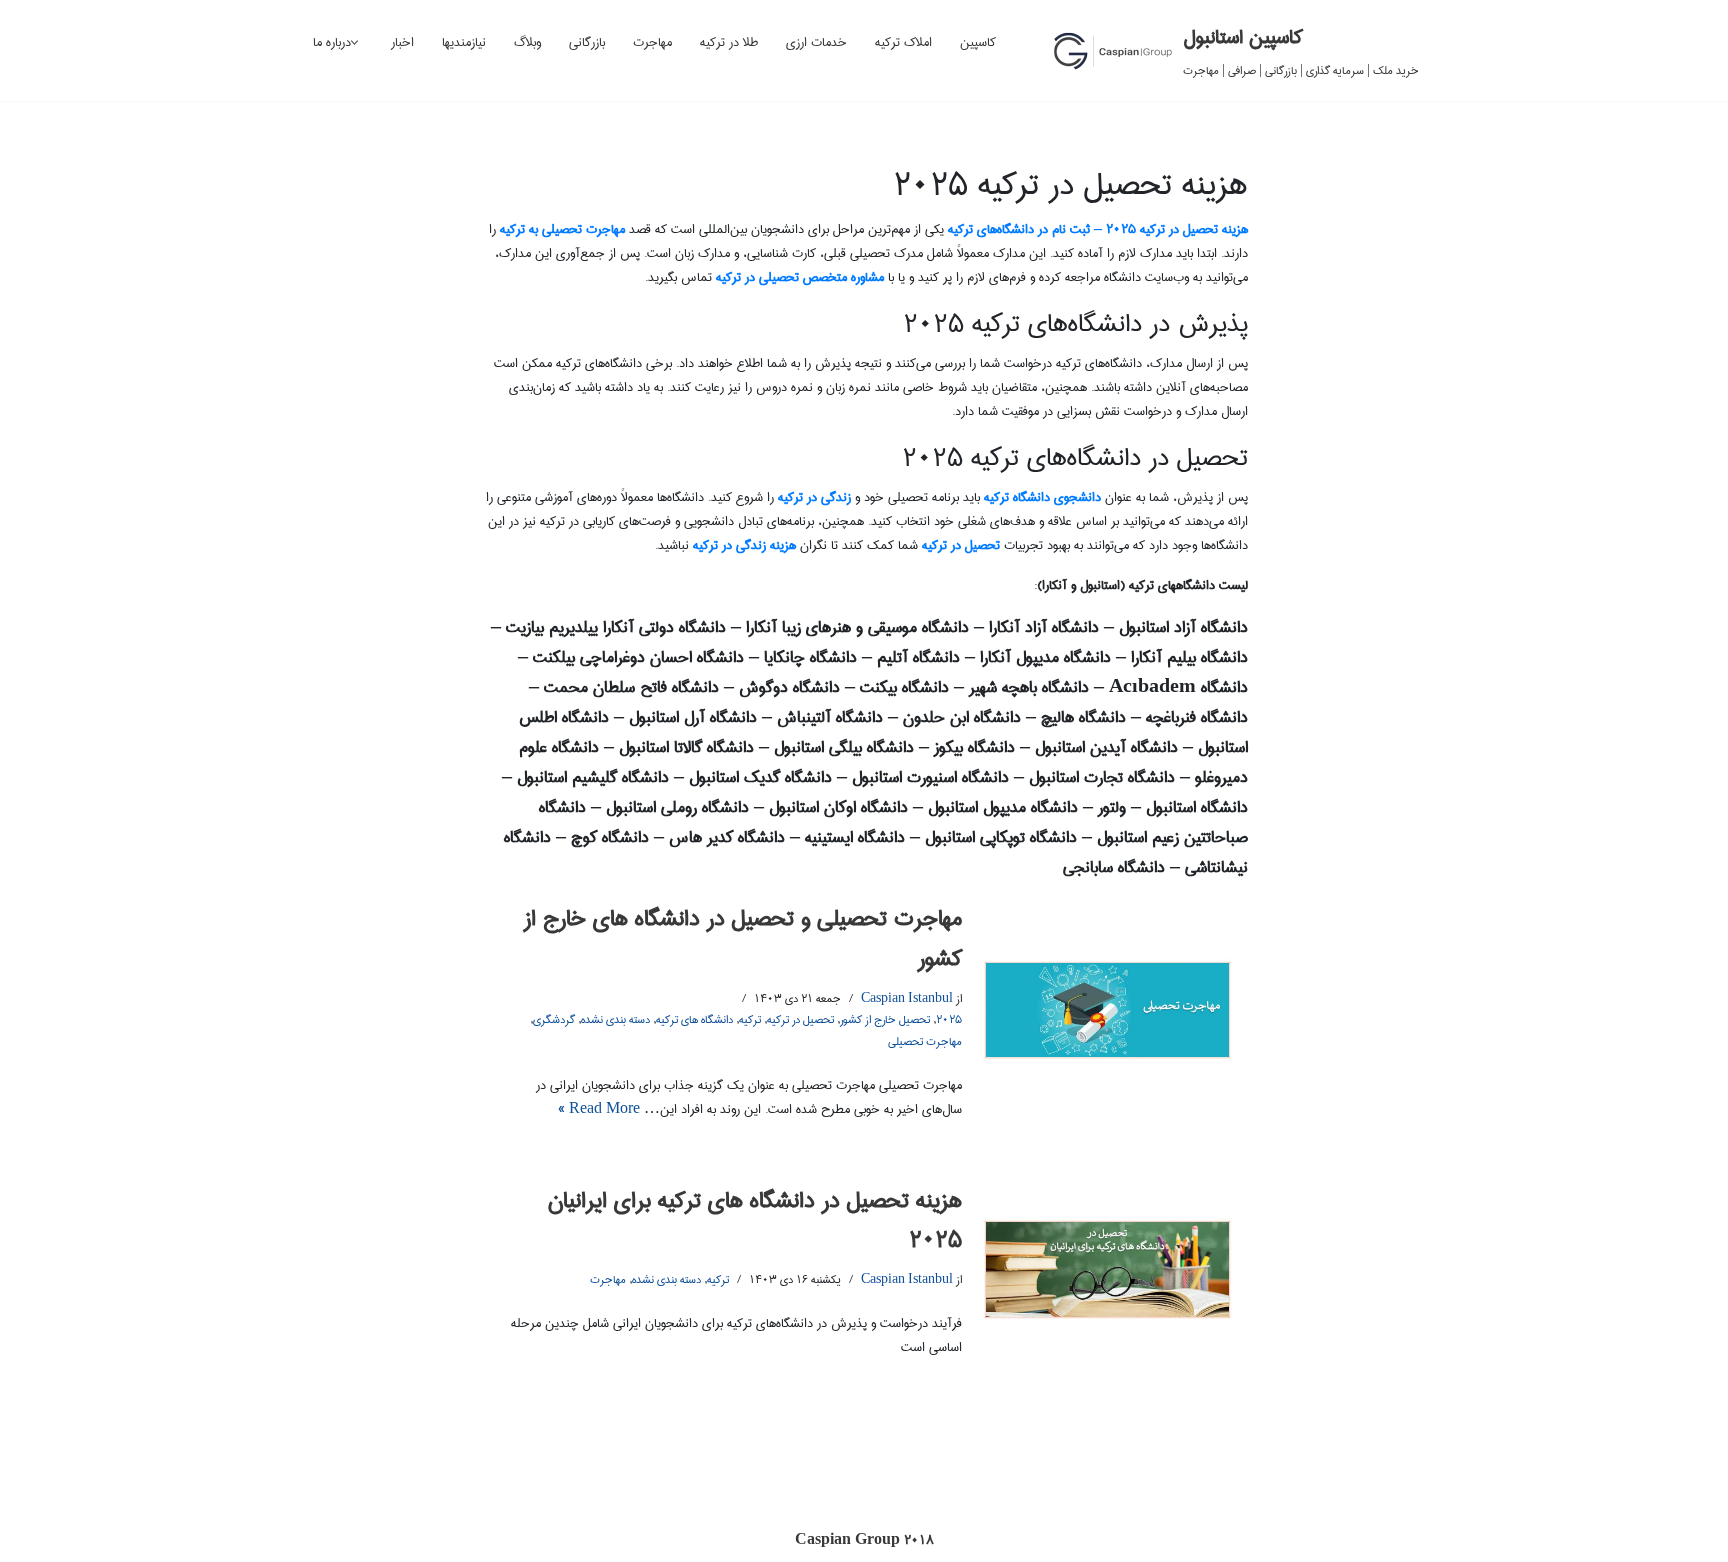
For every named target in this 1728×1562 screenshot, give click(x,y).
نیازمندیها (464, 42)
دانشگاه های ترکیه (694, 1019)
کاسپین (978, 42)
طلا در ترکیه (729, 42)
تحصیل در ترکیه (800, 1019)
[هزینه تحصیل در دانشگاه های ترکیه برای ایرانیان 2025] (1107, 1269)
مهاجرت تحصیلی (925, 1041)
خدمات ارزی (816, 42)
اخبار (402, 42)
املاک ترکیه (903, 42)
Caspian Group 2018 (864, 1540)
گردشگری (554, 1019)
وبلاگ (527, 42)
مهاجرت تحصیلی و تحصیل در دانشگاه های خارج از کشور (743, 938)
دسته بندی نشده (615, 1019)
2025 (949, 1019)
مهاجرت (652, 42)
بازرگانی (587, 42)
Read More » (599, 1109)
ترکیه (750, 1019)
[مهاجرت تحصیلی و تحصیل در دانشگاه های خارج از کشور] (1107, 1010)
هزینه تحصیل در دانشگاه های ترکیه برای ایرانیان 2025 (755, 1220)
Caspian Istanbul (907, 998)
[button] (354, 42)
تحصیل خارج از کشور (885, 1019)
